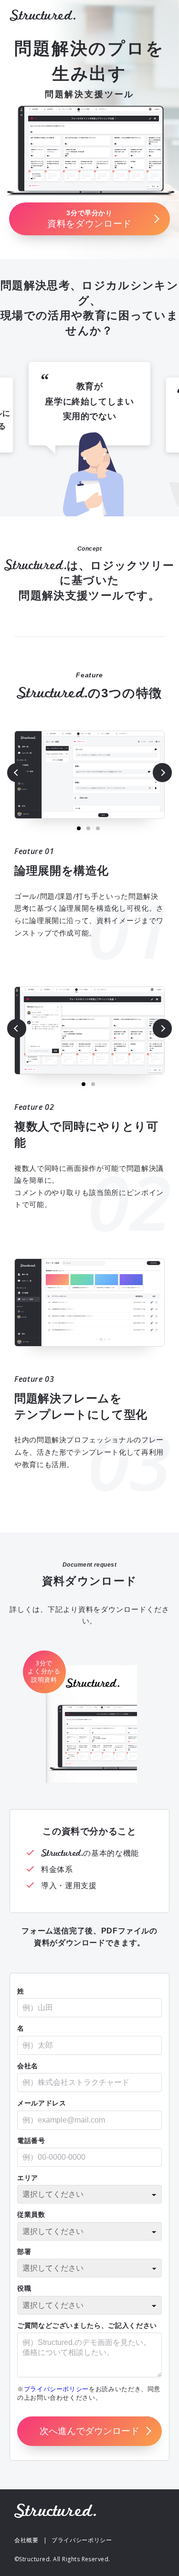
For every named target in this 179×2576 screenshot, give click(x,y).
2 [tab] (88, 828)
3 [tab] (98, 828)
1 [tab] (79, 828)
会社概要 (26, 2540)
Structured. (42, 15)
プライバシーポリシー (56, 2389)
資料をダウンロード (89, 219)
